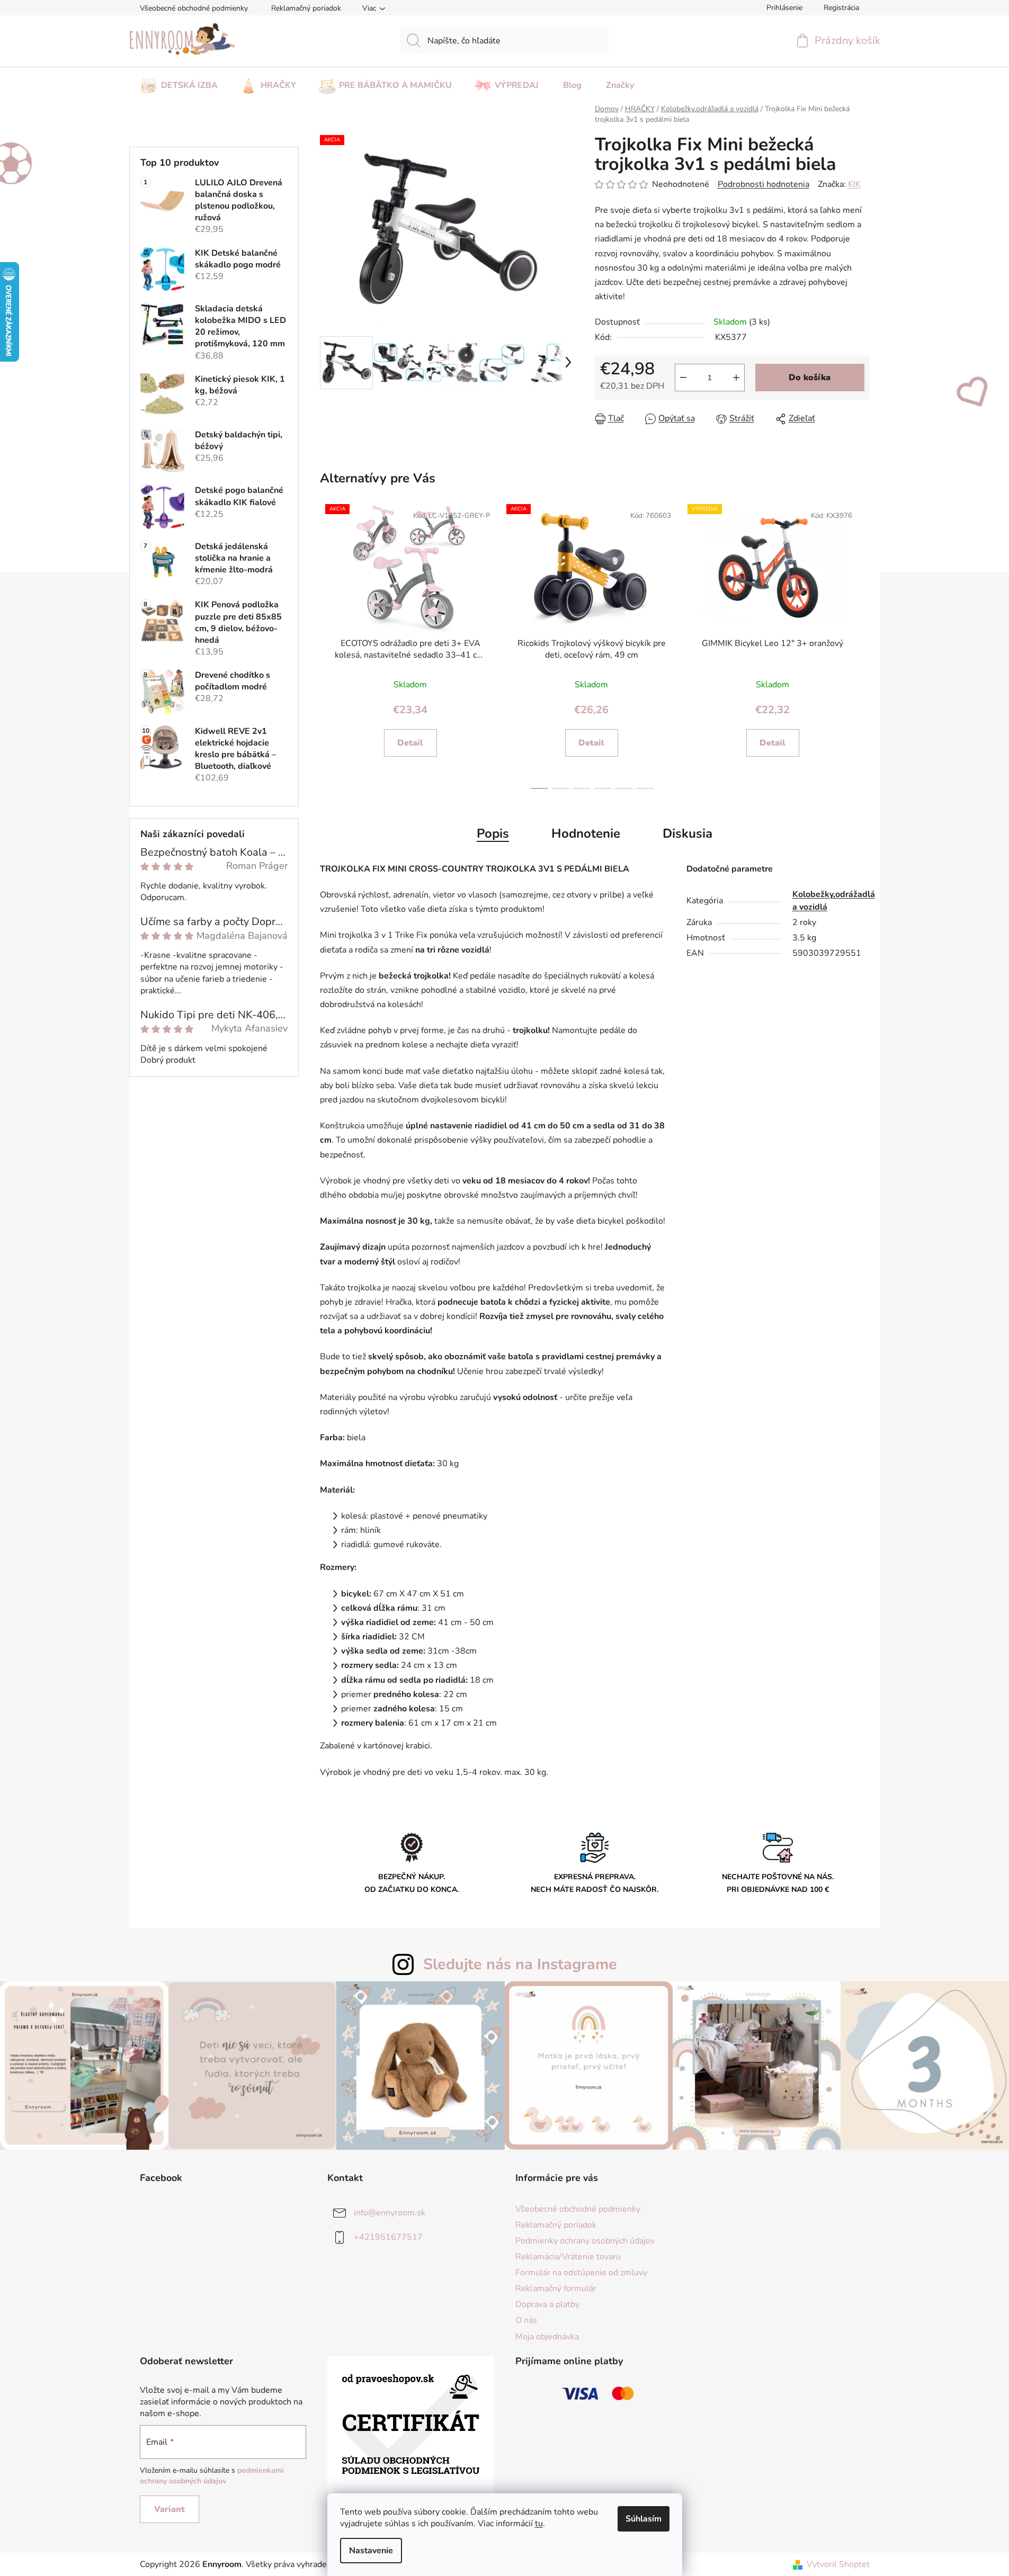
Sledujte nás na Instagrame (520, 1964)
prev (326, 645)
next (859, 645)
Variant (169, 2509)
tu (539, 2524)
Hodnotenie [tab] (586, 833)
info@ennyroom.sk (390, 2212)
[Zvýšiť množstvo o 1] (736, 378)
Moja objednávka (547, 2337)
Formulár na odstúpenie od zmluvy (581, 2273)
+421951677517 (388, 2237)
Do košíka (810, 378)
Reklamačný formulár (556, 2288)
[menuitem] (179, 82)
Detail (410, 743)
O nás (526, 2320)
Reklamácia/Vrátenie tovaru (568, 2257)
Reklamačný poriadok (306, 8)
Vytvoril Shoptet (838, 2564)
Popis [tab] (493, 833)
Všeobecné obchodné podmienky (194, 8)
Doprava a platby (547, 2304)
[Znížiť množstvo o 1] (683, 378)
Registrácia (841, 8)
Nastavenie (371, 2551)
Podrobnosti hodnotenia (764, 184)
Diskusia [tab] (687, 833)
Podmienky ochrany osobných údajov (585, 2241)
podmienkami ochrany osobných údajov (212, 2476)
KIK (854, 184)
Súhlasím (644, 2519)
